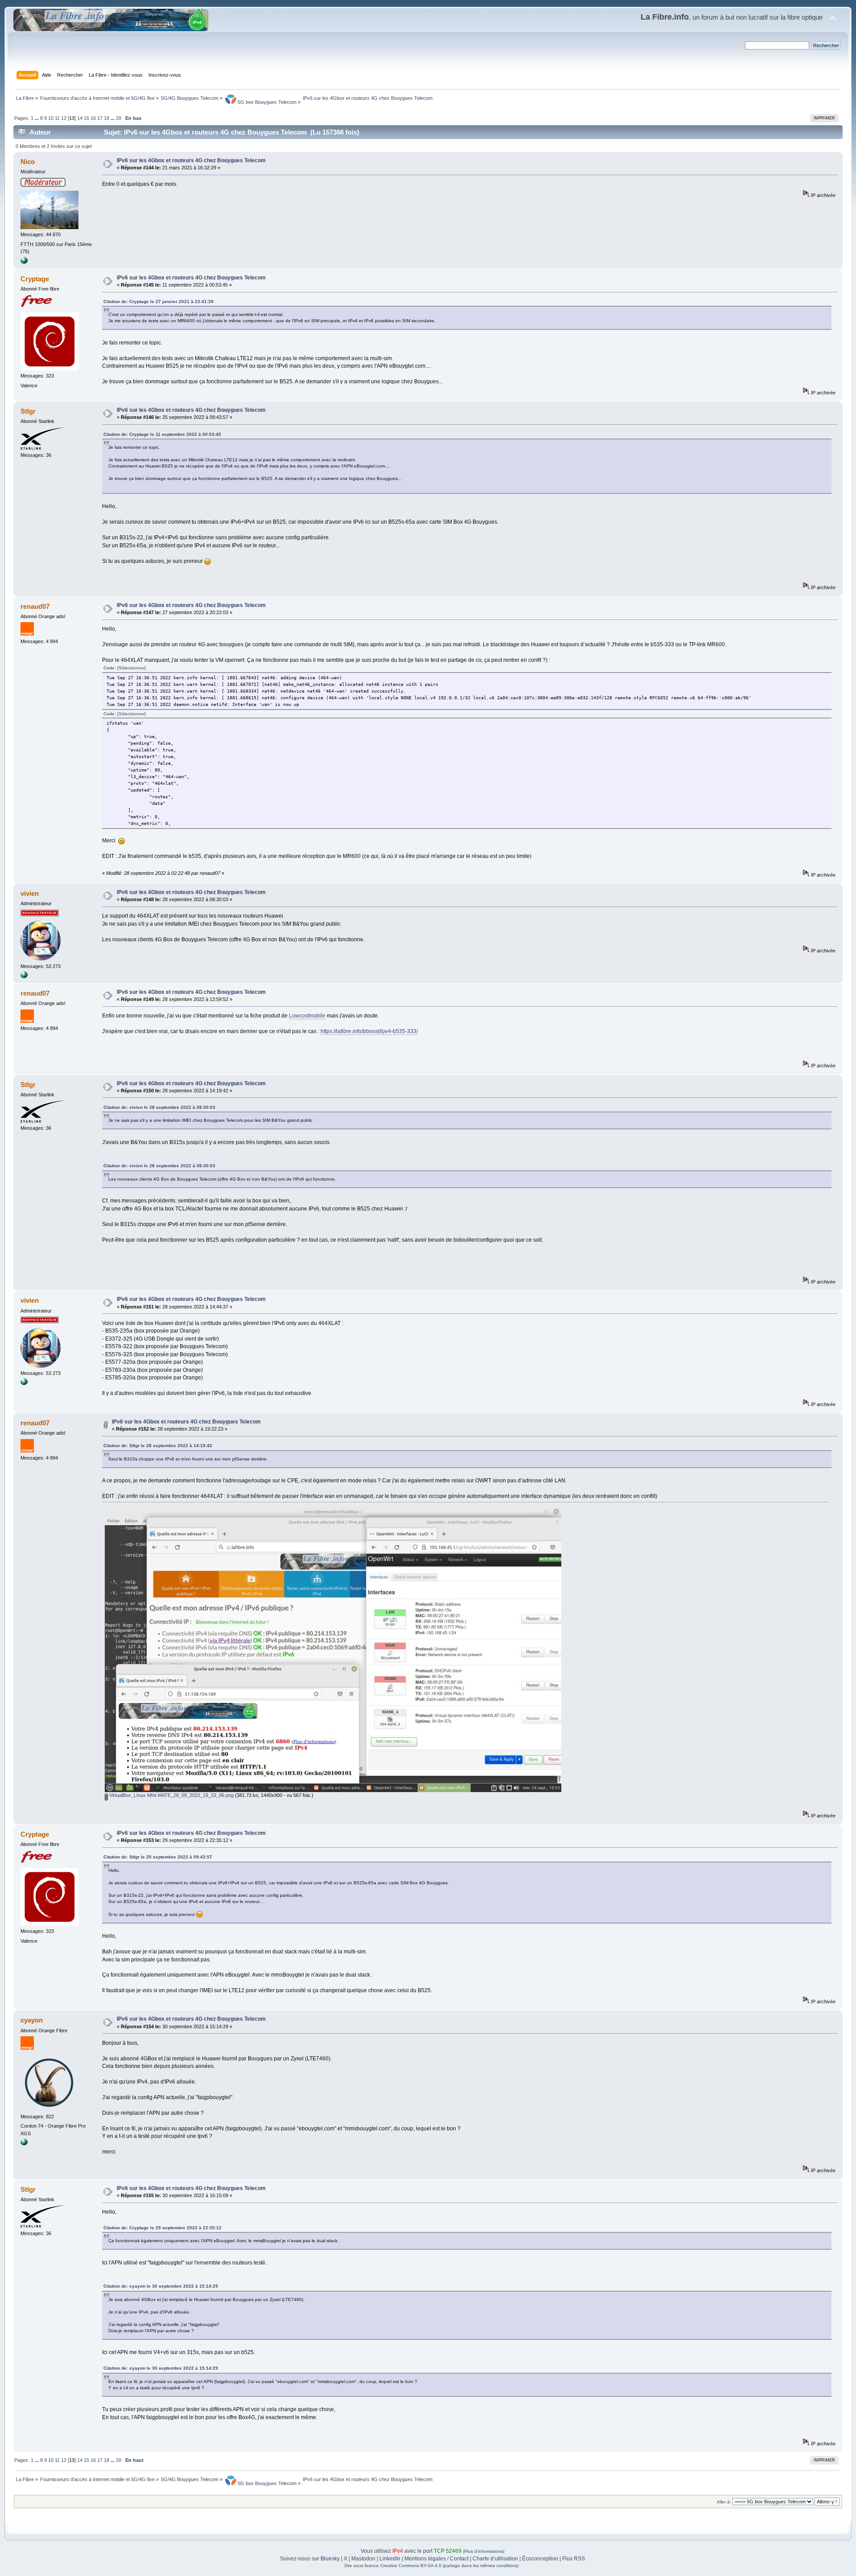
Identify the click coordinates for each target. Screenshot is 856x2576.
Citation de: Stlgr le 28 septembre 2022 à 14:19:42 (158, 1446)
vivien (30, 893)
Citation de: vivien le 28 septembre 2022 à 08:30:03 (159, 1107)
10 (51, 118)
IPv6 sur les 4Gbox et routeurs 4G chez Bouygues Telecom (191, 160)
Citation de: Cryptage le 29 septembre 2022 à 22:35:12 (163, 2228)
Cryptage (35, 279)
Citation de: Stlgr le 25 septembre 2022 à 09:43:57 (158, 1857)
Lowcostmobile (307, 1016)
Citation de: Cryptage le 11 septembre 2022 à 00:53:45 (162, 434)
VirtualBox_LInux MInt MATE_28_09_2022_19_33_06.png (171, 1795)
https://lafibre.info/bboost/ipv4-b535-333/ (369, 1031)
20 (119, 118)
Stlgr (28, 411)
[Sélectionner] (132, 668)
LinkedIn (390, 2559)
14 (80, 118)
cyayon (32, 2020)
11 (57, 118)
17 (100, 118)
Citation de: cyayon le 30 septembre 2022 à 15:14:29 (161, 2286)
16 (93, 118)
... (37, 118)
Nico (28, 162)
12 (64, 118)
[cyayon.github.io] (24, 2144)
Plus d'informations (484, 2551)
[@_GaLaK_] (24, 262)
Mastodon (363, 2559)
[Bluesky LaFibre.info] (24, 976)
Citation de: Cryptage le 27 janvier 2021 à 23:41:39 (158, 301)
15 (86, 118)
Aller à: (724, 2502)
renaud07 (35, 606)
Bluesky (330, 2559)
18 (107, 118)
